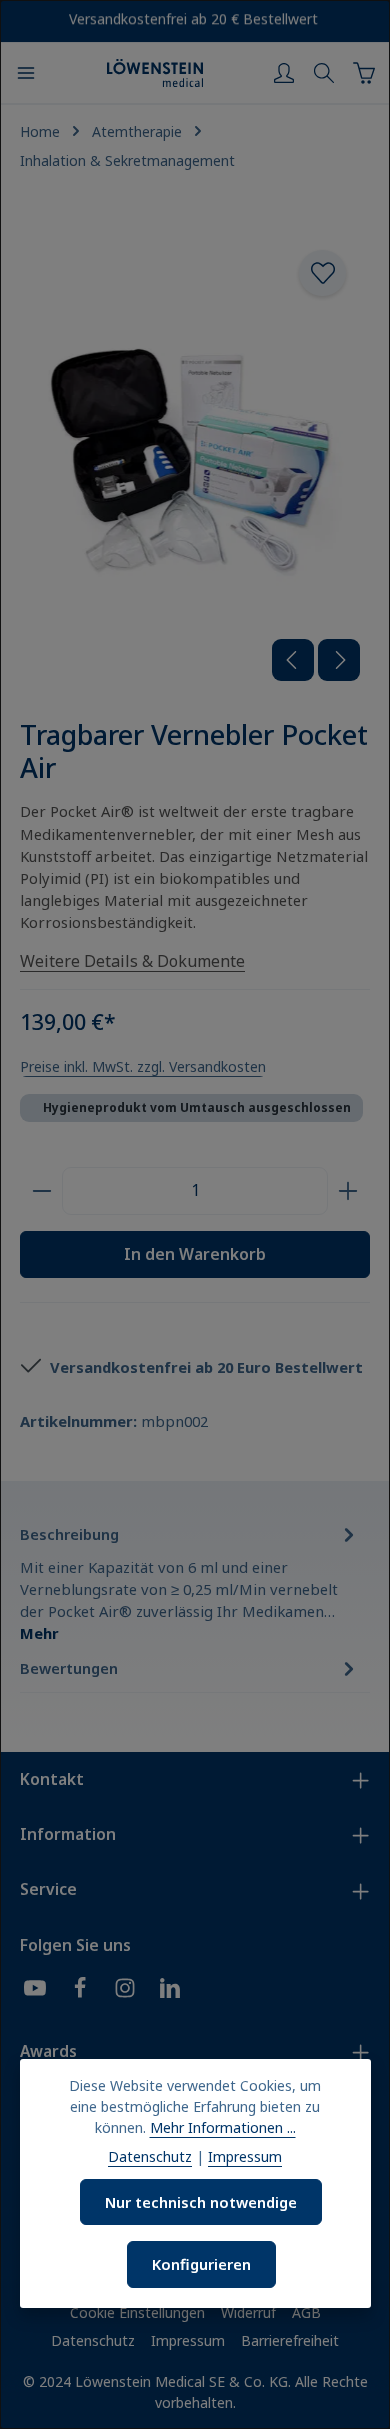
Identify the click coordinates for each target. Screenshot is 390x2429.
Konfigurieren (201, 2264)
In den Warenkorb (195, 1254)
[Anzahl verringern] (41, 1191)
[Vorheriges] (293, 660)
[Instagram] (125, 1990)
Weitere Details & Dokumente (132, 961)
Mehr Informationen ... (223, 2127)
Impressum (188, 2340)
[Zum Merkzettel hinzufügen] (322, 273)
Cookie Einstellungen (137, 2312)
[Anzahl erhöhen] (348, 1191)
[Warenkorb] (364, 73)
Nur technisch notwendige (201, 2202)
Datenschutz (93, 2340)
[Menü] (26, 73)
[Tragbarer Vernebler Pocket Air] (194, 458)
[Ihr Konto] (284, 73)
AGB (306, 2312)
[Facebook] (80, 1990)
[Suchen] (324, 73)
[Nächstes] (339, 660)
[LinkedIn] (170, 1990)
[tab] (190, 1583)
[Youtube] (35, 1990)
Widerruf (248, 2312)
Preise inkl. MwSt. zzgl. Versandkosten (143, 1066)
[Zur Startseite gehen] (155, 73)
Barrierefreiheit (290, 2340)
